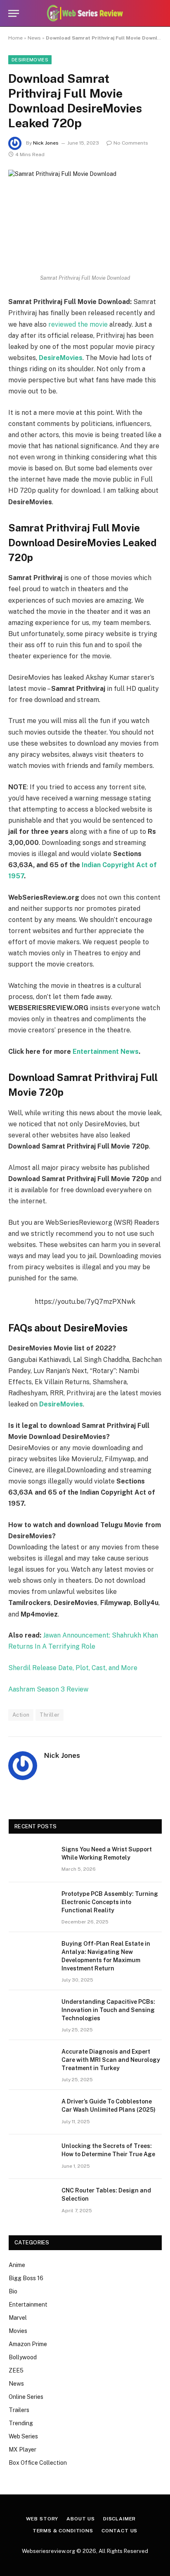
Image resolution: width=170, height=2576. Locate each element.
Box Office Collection (38, 2463)
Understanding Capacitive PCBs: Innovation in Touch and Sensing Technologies (108, 2010)
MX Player (22, 2450)
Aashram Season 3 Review (48, 1689)
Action (21, 1715)
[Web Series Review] (85, 13)
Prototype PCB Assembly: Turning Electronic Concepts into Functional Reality (110, 1902)
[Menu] (14, 13)
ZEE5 (16, 2370)
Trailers (19, 2410)
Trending (21, 2423)
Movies (18, 2331)
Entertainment (28, 2305)
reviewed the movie (78, 324)
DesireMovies (30, 60)
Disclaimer (119, 2519)
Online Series (26, 2397)
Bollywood (23, 2357)
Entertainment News (106, 1052)
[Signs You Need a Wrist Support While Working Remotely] (31, 1860)
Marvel (18, 2318)
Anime (17, 2265)
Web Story (42, 2519)
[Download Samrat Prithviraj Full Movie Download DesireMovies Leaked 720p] (85, 220)
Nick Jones (46, 143)
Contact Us (119, 2531)
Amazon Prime (28, 2344)
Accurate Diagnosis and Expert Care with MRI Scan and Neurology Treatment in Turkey (111, 2060)
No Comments (131, 143)
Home (15, 38)
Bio (13, 2291)
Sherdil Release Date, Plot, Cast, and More (73, 1668)
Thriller (50, 1715)
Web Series (23, 2436)
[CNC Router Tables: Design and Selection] (31, 2201)
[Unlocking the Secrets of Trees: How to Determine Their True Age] (31, 2157)
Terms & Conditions (63, 2531)
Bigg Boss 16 (26, 2278)
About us (81, 2519)
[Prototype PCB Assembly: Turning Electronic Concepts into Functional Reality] (31, 1905)
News (34, 38)
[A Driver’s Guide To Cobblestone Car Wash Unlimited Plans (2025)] (31, 2112)
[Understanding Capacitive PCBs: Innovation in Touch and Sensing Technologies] (31, 2012)
